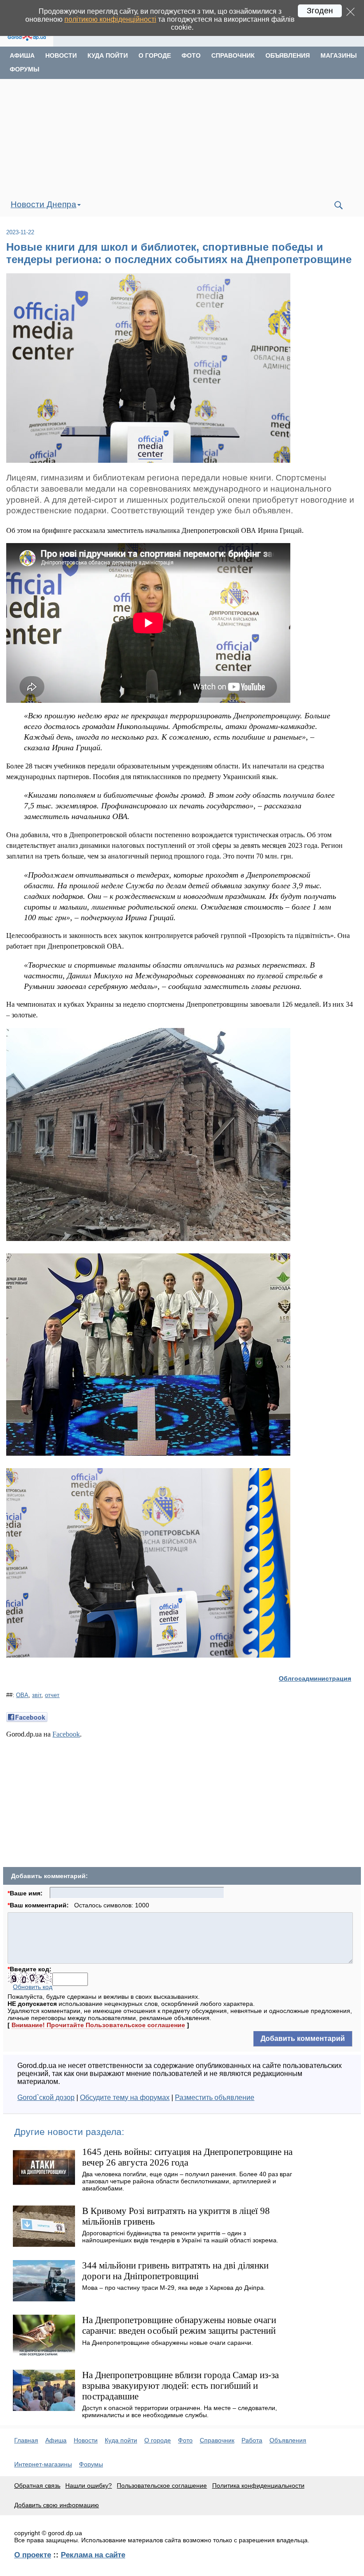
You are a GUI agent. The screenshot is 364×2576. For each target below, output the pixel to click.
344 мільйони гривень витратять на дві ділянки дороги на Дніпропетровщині (175, 2271)
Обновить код (33, 1987)
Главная (26, 2440)
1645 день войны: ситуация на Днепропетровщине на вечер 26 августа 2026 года (187, 2157)
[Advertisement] (182, 136)
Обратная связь (37, 2485)
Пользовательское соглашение (162, 2485)
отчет (52, 1695)
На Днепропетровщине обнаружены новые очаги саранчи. (168, 2343)
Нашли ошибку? (89, 2485)
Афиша (22, 55)
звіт (37, 1695)
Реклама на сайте (93, 2555)
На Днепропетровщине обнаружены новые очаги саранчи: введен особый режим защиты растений (179, 2325)
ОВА (22, 1695)
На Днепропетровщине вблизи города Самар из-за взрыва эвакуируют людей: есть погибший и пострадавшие (180, 2385)
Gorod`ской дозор (46, 2097)
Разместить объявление (215, 2097)
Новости (61, 55)
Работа (252, 2440)
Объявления (288, 55)
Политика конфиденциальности (258, 2485)
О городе (155, 55)
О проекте (33, 2555)
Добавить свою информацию (57, 2505)
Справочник (233, 55)
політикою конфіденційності (110, 19)
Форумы (25, 69)
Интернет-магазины (43, 2464)
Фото (191, 55)
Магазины (339, 55)
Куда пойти (108, 55)
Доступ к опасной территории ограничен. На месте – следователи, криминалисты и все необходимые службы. (180, 2411)
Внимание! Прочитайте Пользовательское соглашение (98, 2025)
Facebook (66, 1734)
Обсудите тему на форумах (125, 2097)
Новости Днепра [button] (44, 204)
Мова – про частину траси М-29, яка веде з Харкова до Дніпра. (174, 2288)
